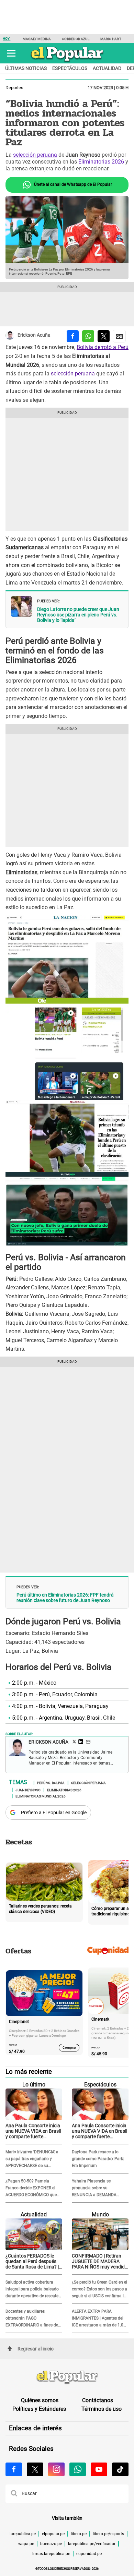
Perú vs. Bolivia (51, 1782)
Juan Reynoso (28, 1790)
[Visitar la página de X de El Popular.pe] (35, 2469)
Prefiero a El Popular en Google (54, 1813)
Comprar (69, 2048)
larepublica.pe (23, 2534)
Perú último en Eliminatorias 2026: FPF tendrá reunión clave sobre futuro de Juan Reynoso (65, 1598)
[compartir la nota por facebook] (73, 336)
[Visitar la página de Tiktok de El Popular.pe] (120, 2469)
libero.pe (79, 2534)
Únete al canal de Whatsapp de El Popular (72, 184)
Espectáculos (70, 68)
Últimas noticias (26, 68)
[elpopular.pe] (67, 62)
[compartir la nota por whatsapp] (88, 336)
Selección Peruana (88, 1782)
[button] (11, 53)
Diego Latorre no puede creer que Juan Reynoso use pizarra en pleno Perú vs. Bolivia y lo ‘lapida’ (78, 615)
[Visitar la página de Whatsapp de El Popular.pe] (78, 2469)
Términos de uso (102, 2409)
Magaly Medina (37, 39)
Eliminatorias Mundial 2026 (41, 1796)
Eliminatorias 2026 (101, 162)
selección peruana (35, 155)
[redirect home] (67, 2378)
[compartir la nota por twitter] (104, 336)
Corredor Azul (75, 39)
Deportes (14, 88)
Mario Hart (111, 39)
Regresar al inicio (36, 2349)
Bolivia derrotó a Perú (103, 347)
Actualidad (107, 68)
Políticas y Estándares (39, 2409)
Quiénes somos (40, 2400)
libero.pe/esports (108, 2534)
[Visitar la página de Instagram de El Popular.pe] (56, 2469)
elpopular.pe (53, 2534)
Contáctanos (98, 2400)
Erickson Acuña (34, 335)
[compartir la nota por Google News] (119, 336)
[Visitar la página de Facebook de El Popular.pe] (14, 2469)
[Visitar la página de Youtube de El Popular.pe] (99, 2469)
